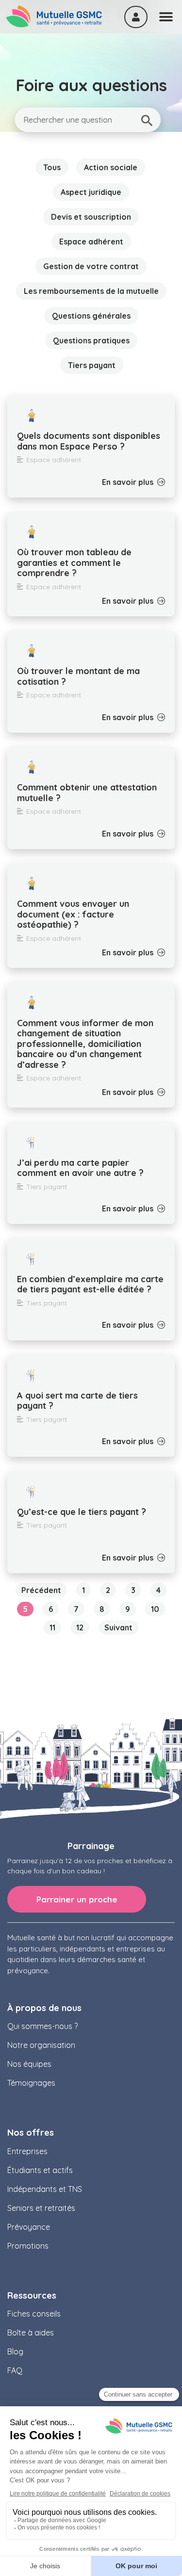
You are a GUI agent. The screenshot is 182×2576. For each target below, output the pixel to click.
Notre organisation (41, 2045)
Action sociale (111, 167)
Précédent (41, 1590)
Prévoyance (29, 2227)
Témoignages (31, 2083)
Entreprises (27, 2151)
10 (158, 1608)
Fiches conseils (34, 2314)
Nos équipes (29, 2064)
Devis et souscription (91, 217)
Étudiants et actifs (40, 2170)
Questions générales (91, 316)
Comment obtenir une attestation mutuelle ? (87, 793)
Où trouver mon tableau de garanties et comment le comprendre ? (74, 563)
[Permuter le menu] (166, 17)
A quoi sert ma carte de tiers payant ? (77, 1401)
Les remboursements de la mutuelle (91, 291)
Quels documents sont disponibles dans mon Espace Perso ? (89, 441)
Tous (52, 167)
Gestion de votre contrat (91, 266)
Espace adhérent (91, 241)
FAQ (15, 2370)
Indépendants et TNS (45, 2189)
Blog (15, 2351)
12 (83, 1626)
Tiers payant (92, 365)
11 (55, 1626)
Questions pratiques (91, 340)
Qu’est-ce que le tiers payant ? (82, 1512)
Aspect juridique (91, 192)
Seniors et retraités (41, 2208)
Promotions (28, 2246)
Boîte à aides (31, 2333)
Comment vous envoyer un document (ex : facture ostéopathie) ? (73, 914)
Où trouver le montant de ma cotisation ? (78, 676)
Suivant (118, 1627)
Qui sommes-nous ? (42, 2026)
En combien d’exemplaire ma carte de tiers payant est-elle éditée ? (90, 1284)
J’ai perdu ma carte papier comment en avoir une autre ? (80, 1168)
